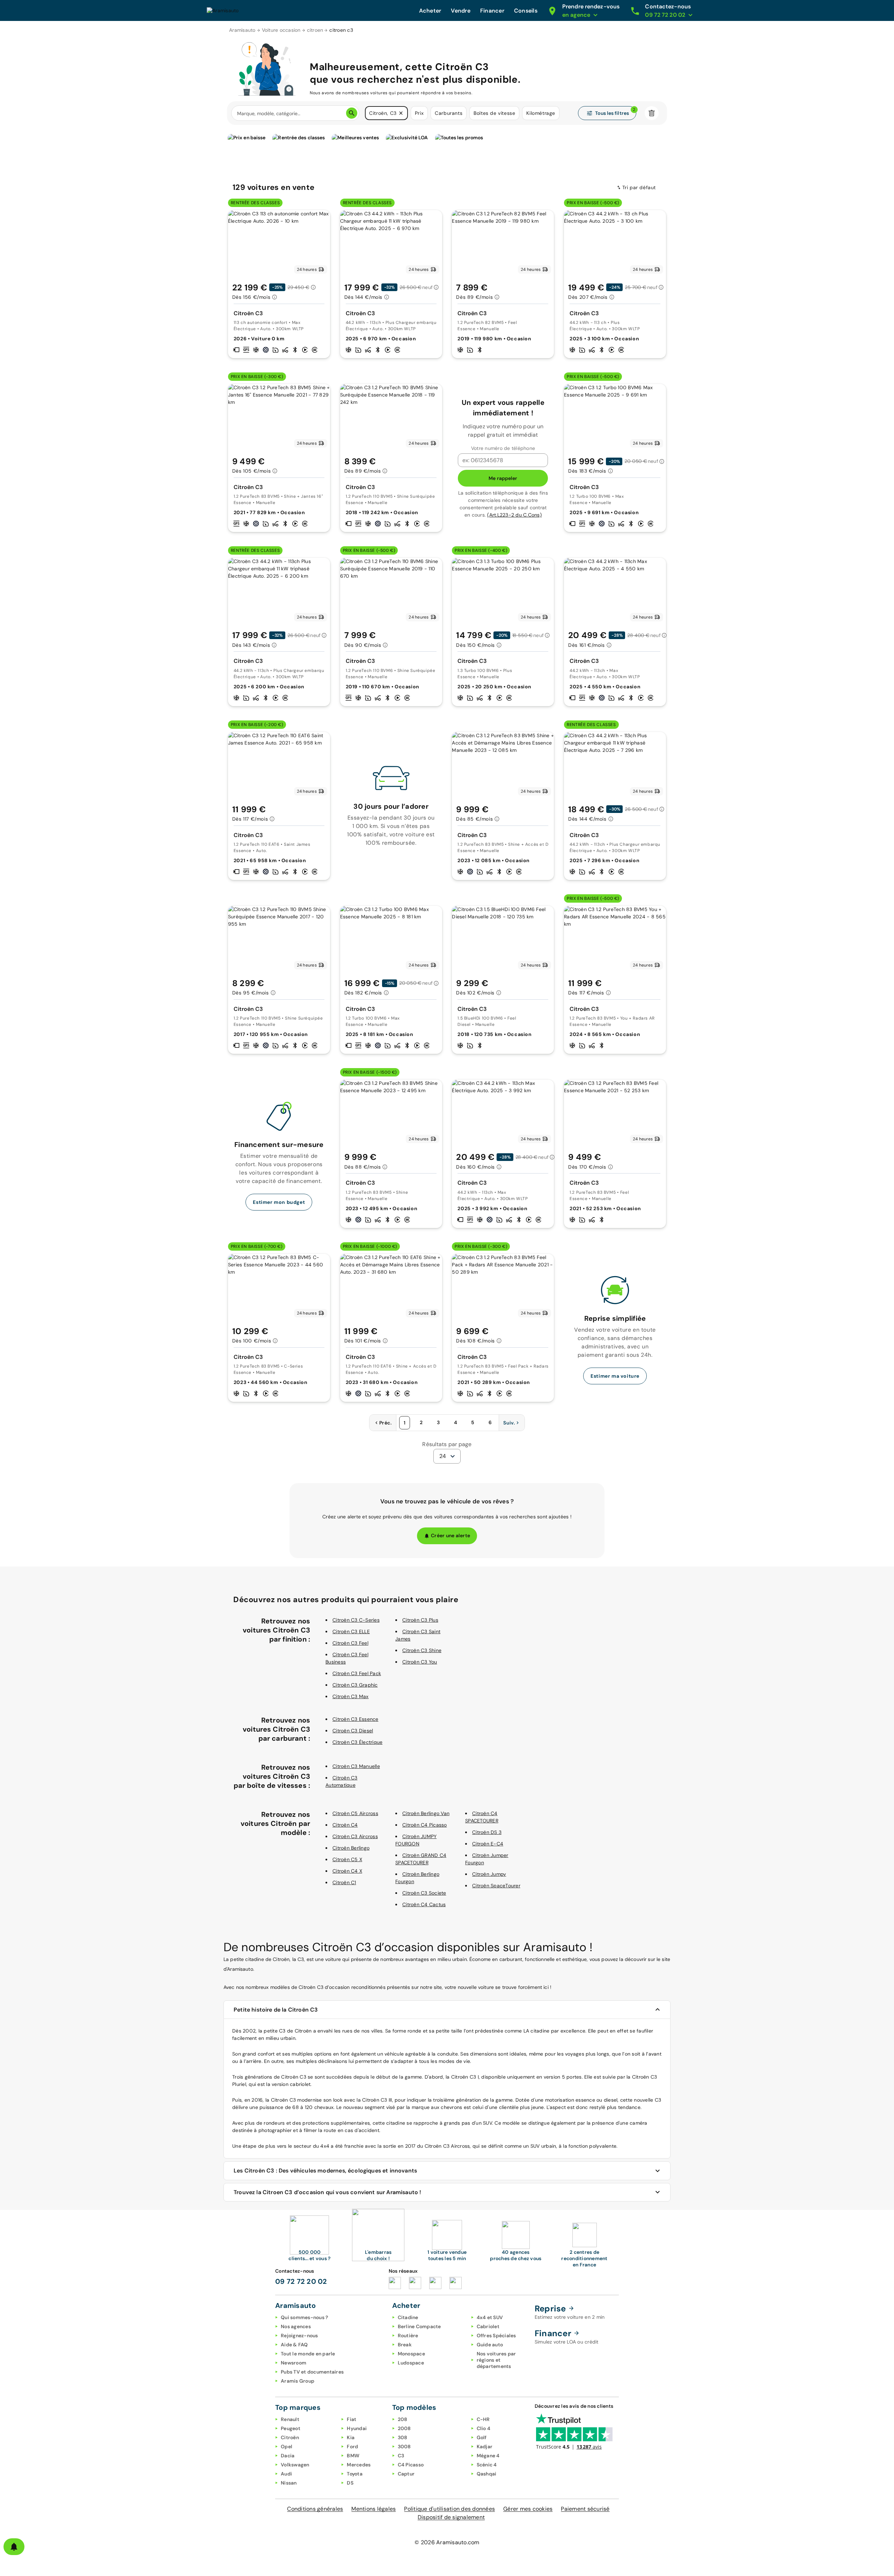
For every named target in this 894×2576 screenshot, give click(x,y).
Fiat (351, 2419)
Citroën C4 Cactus (424, 1904)
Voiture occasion (281, 30)
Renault (290, 2419)
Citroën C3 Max (351, 1696)
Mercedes (359, 2465)
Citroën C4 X (347, 1871)
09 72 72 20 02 (301, 2281)
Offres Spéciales (496, 2336)
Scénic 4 (487, 2465)
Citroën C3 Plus (420, 1620)
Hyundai (357, 2428)
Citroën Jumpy (489, 1874)
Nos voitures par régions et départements (496, 2360)
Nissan (289, 2483)
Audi (286, 2474)
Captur (406, 2474)
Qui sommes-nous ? (304, 2317)
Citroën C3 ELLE (351, 1631)
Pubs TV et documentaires (312, 2372)
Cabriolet (488, 2326)
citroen (315, 30)
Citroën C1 (344, 1882)
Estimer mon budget (279, 1202)
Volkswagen (295, 2465)
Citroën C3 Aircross (355, 1836)
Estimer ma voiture (615, 1376)
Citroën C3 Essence (356, 1719)
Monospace (411, 2354)
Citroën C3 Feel (350, 1643)
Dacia (288, 2456)
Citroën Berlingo (351, 1848)
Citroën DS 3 (487, 1832)
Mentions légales (373, 2509)
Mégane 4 (488, 2456)
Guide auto (490, 2345)
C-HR (483, 2419)
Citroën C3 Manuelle (356, 1766)
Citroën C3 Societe (424, 1893)
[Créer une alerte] (14, 2547)
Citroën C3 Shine (422, 1650)
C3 (401, 2456)
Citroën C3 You (420, 1662)
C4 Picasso (411, 2465)
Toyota (355, 2474)
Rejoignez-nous (299, 2336)
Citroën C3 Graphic (355, 1685)
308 (403, 2437)
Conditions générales (315, 2509)
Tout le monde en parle (308, 2354)
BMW (353, 2456)
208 (403, 2419)
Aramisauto (242, 30)
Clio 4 (484, 2428)
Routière (408, 2336)
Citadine (408, 2317)
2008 (404, 2428)
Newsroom (294, 2363)
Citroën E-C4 (488, 1844)
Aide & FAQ (294, 2345)
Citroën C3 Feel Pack (357, 1673)
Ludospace (411, 2363)
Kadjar (485, 2447)
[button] (401, 113)
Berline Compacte (419, 2326)
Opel (287, 2447)
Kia (351, 2437)
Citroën (290, 2437)
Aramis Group (298, 2381)
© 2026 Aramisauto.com (447, 2542)
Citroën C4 (345, 1825)
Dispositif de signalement (451, 2517)
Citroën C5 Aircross (355, 1813)
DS (350, 2483)
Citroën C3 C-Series (356, 1620)
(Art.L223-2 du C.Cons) (514, 515)
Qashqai (487, 2474)
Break (405, 2345)
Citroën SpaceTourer (496, 1886)
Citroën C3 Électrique (357, 1742)
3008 (404, 2447)
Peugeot (291, 2428)
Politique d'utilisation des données (449, 2509)
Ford (352, 2447)
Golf (482, 2437)
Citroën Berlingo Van (426, 1813)
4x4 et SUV (490, 2317)
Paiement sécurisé (585, 2509)
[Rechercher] (352, 113)
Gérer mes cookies (528, 2509)
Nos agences (296, 2326)
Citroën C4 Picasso (425, 1825)
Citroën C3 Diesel (353, 1731)
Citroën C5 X (347, 1859)
